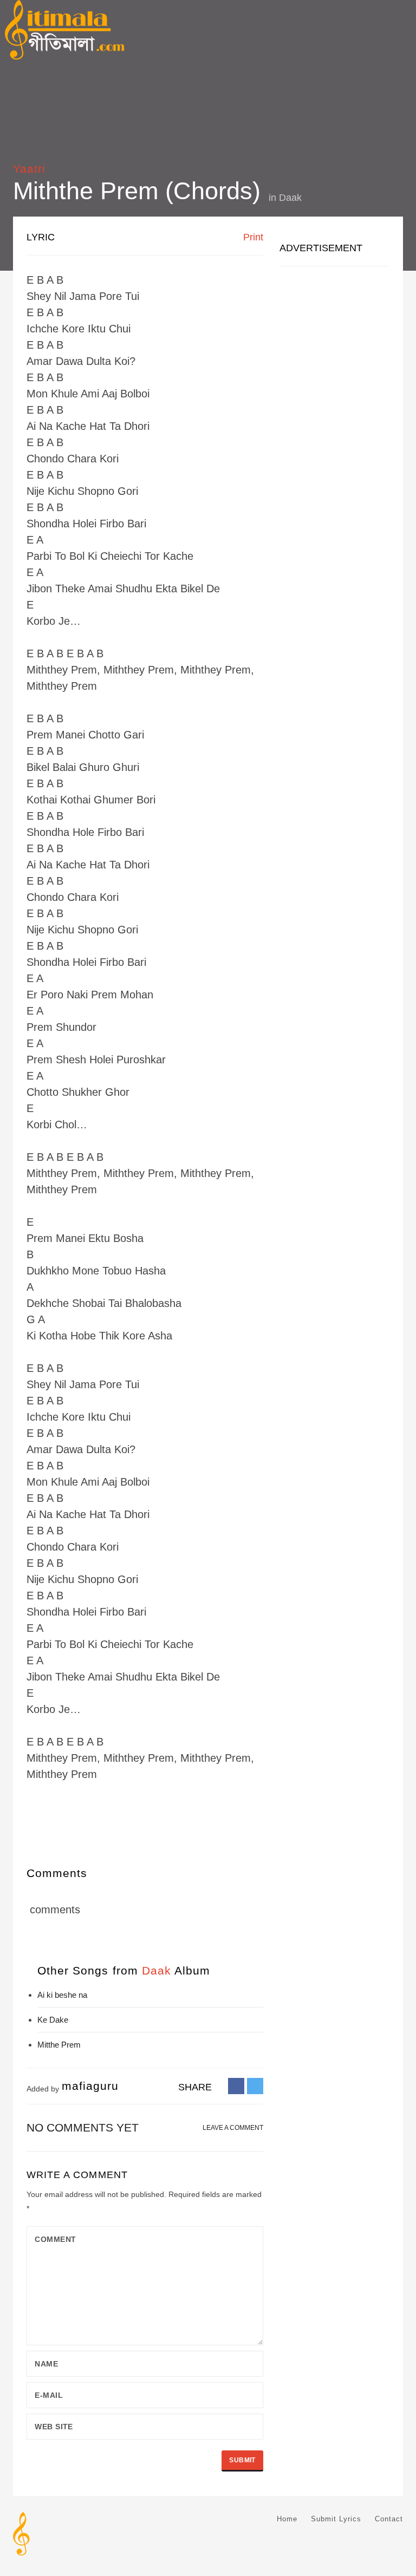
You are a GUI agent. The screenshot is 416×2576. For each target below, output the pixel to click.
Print (252, 237)
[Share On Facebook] (236, 2085)
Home (287, 2519)
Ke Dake (53, 2020)
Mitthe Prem (59, 2045)
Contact (389, 2519)
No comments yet (83, 2127)
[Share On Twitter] (255, 2085)
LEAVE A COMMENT (233, 2128)
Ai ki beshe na (62, 1995)
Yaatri (29, 169)
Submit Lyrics (336, 2519)
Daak (290, 198)
